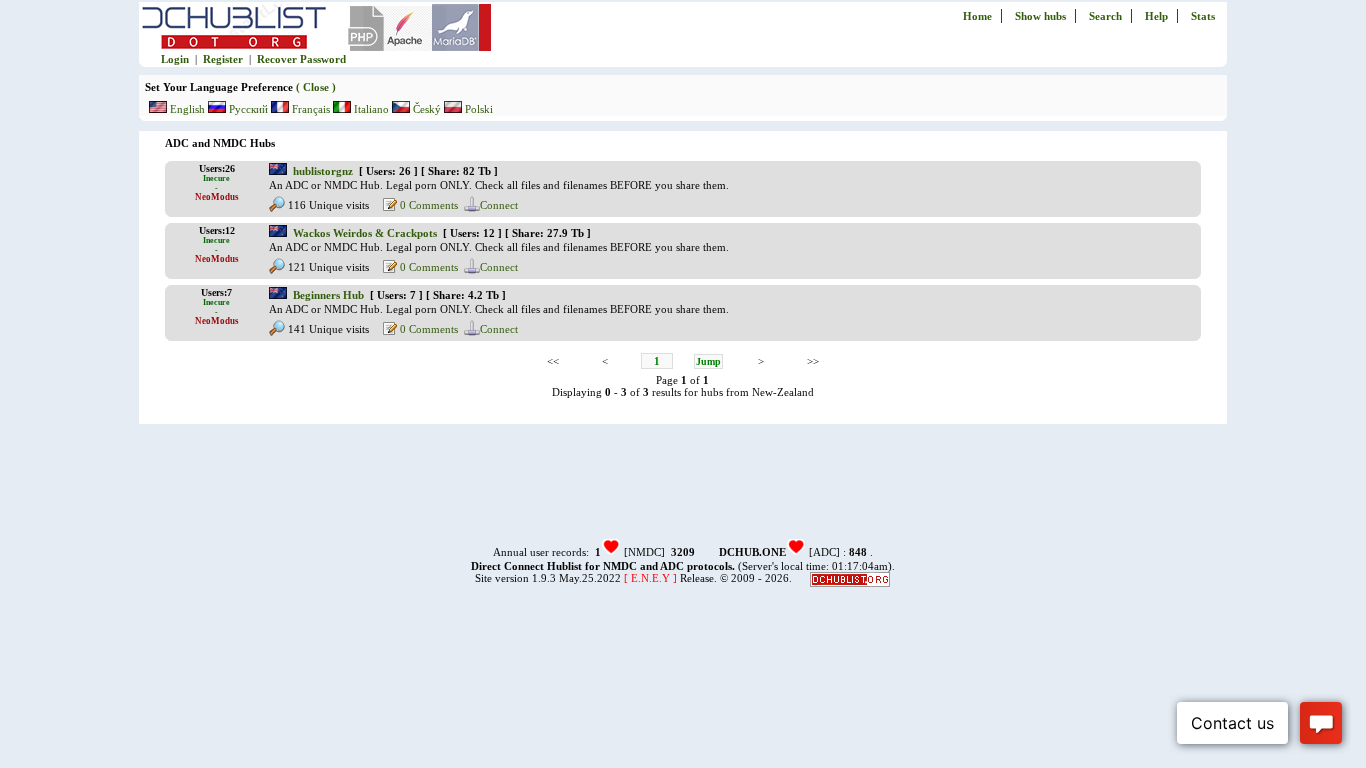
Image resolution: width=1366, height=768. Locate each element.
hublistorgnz (323, 171)
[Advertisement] (683, 491)
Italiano (371, 109)
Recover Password (301, 59)
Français (311, 109)
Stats (1203, 16)
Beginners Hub (328, 295)
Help (1156, 16)
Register (223, 59)
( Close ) (314, 87)
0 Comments (427, 205)
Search (1105, 16)
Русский (248, 109)
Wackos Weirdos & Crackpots (365, 233)
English (187, 109)
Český (427, 109)
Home (977, 16)
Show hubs (1040, 16)
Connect (499, 205)
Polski (477, 109)
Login (175, 59)
